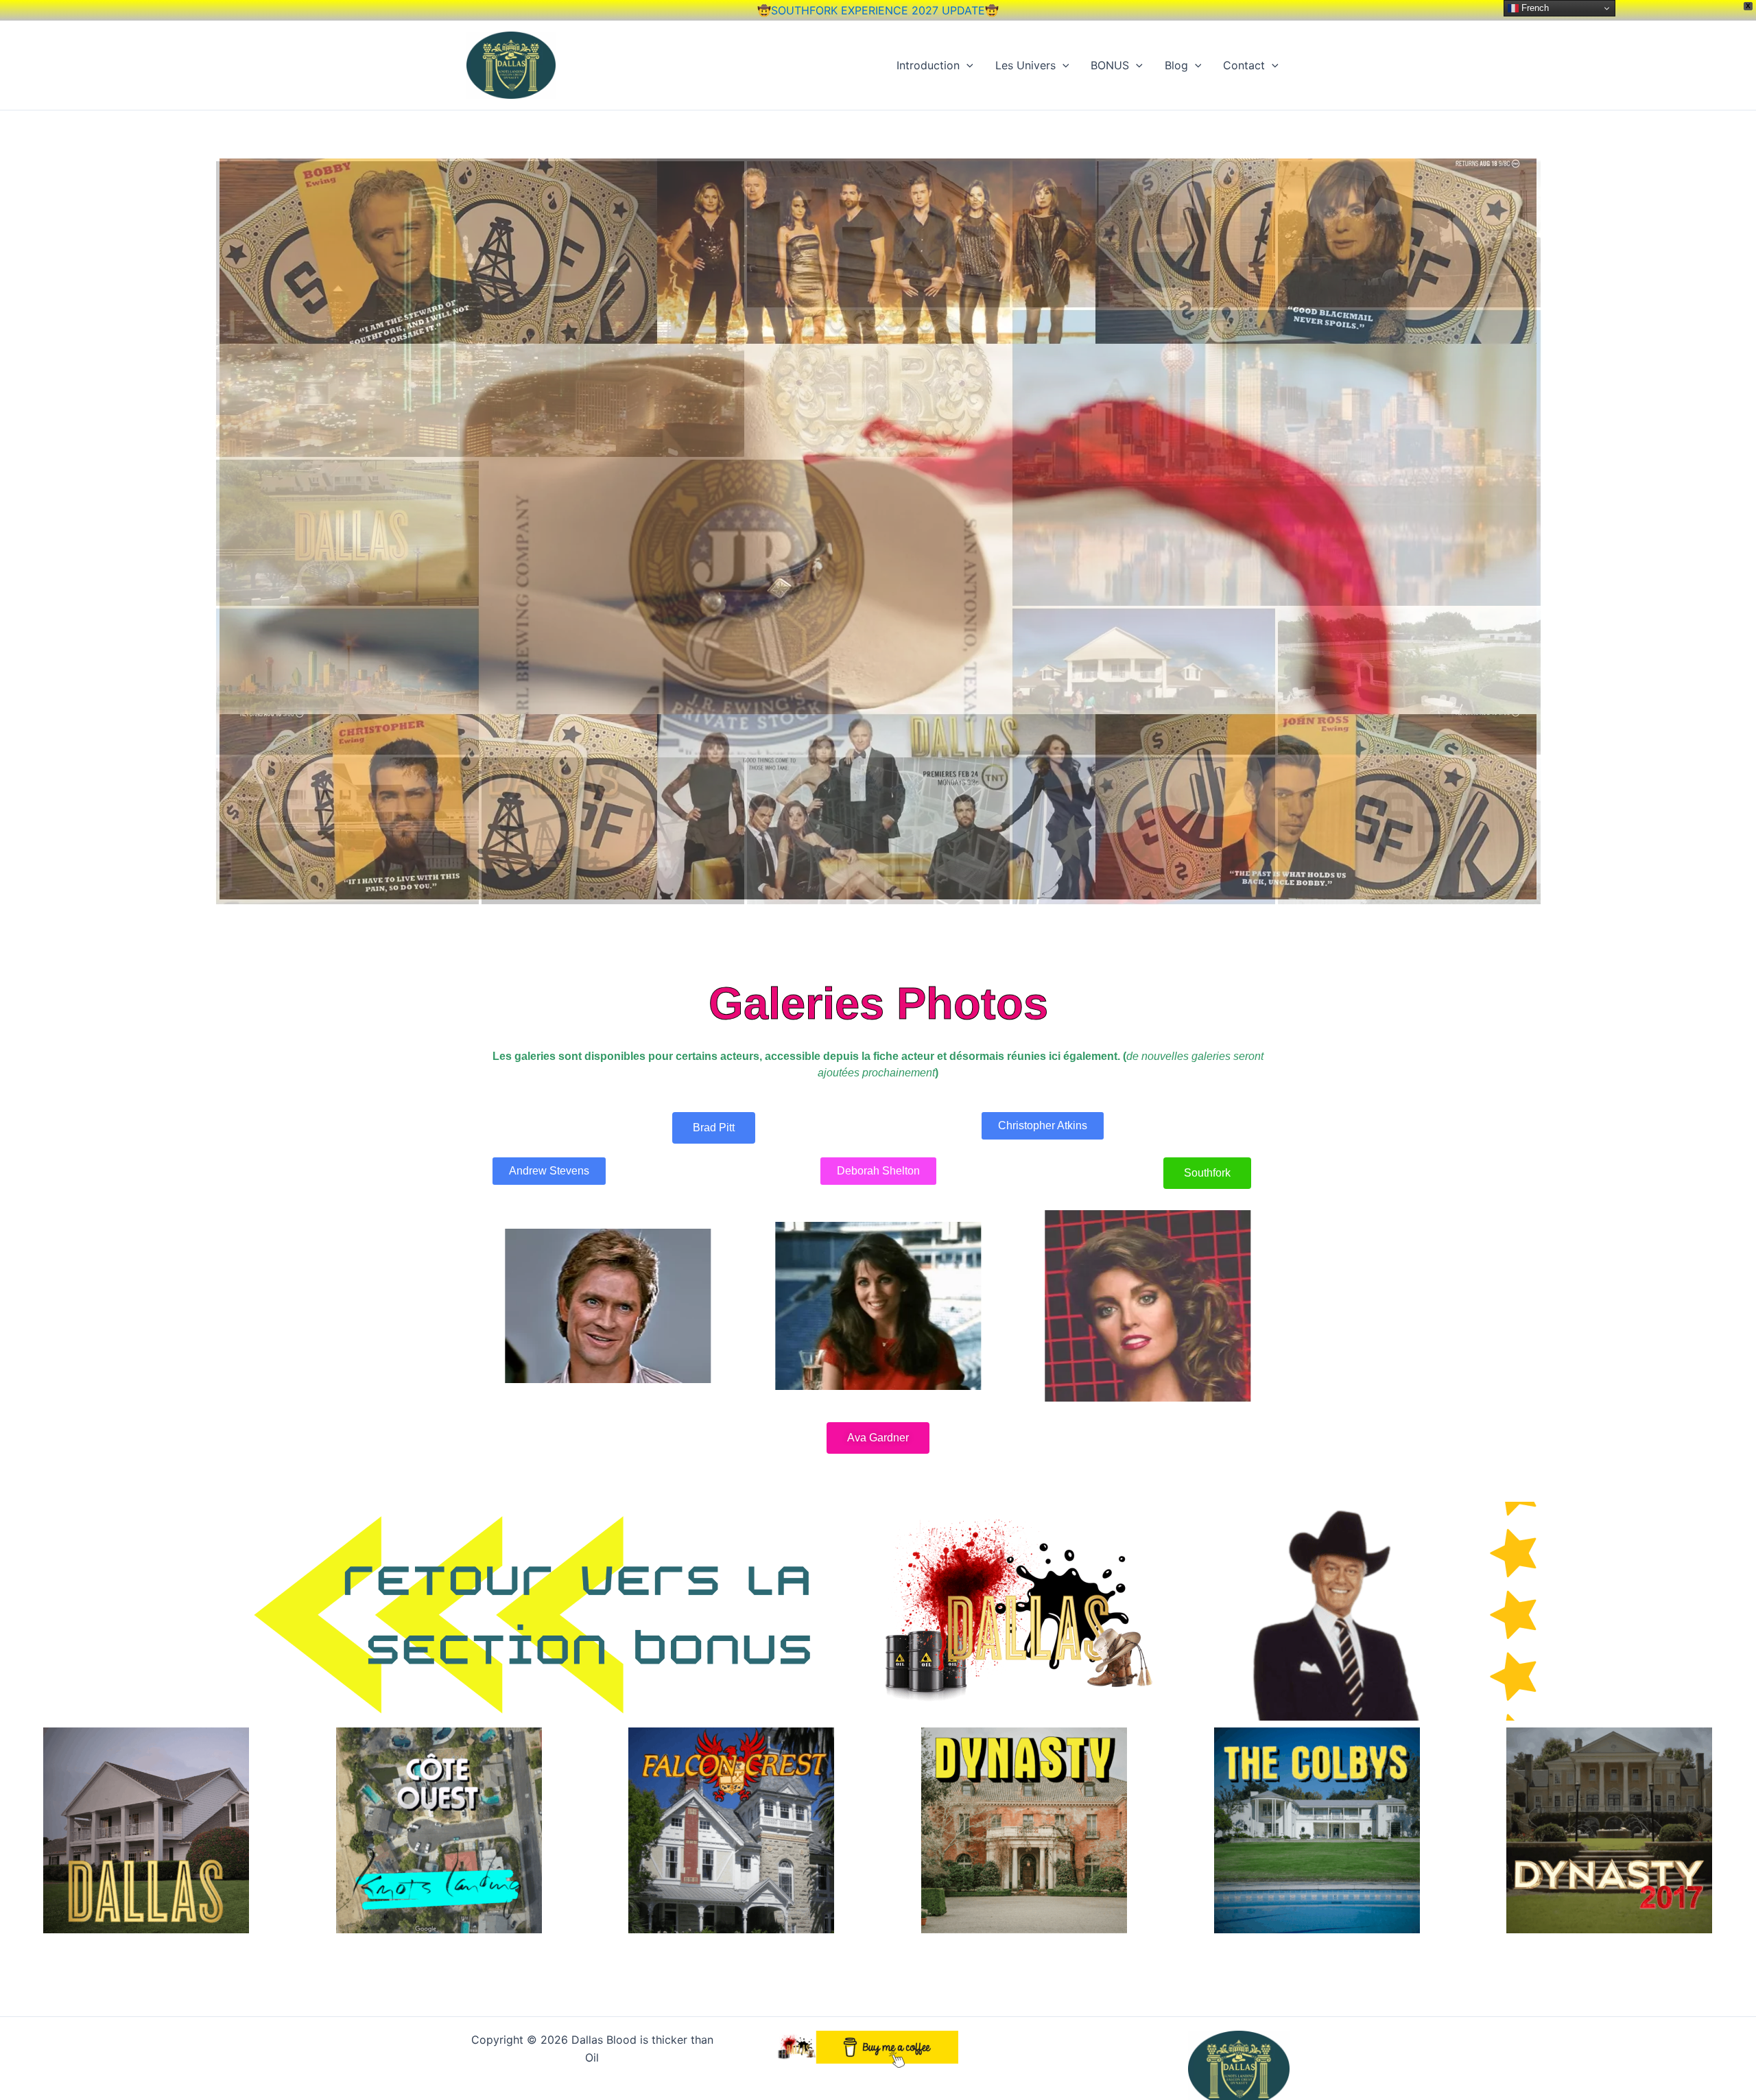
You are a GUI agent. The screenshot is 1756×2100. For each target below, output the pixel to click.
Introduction (928, 65)
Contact (1244, 65)
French (1534, 8)
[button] (966, 65)
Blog (1176, 65)
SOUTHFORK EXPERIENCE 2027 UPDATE (878, 10)
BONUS (1110, 65)
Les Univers (1025, 65)
